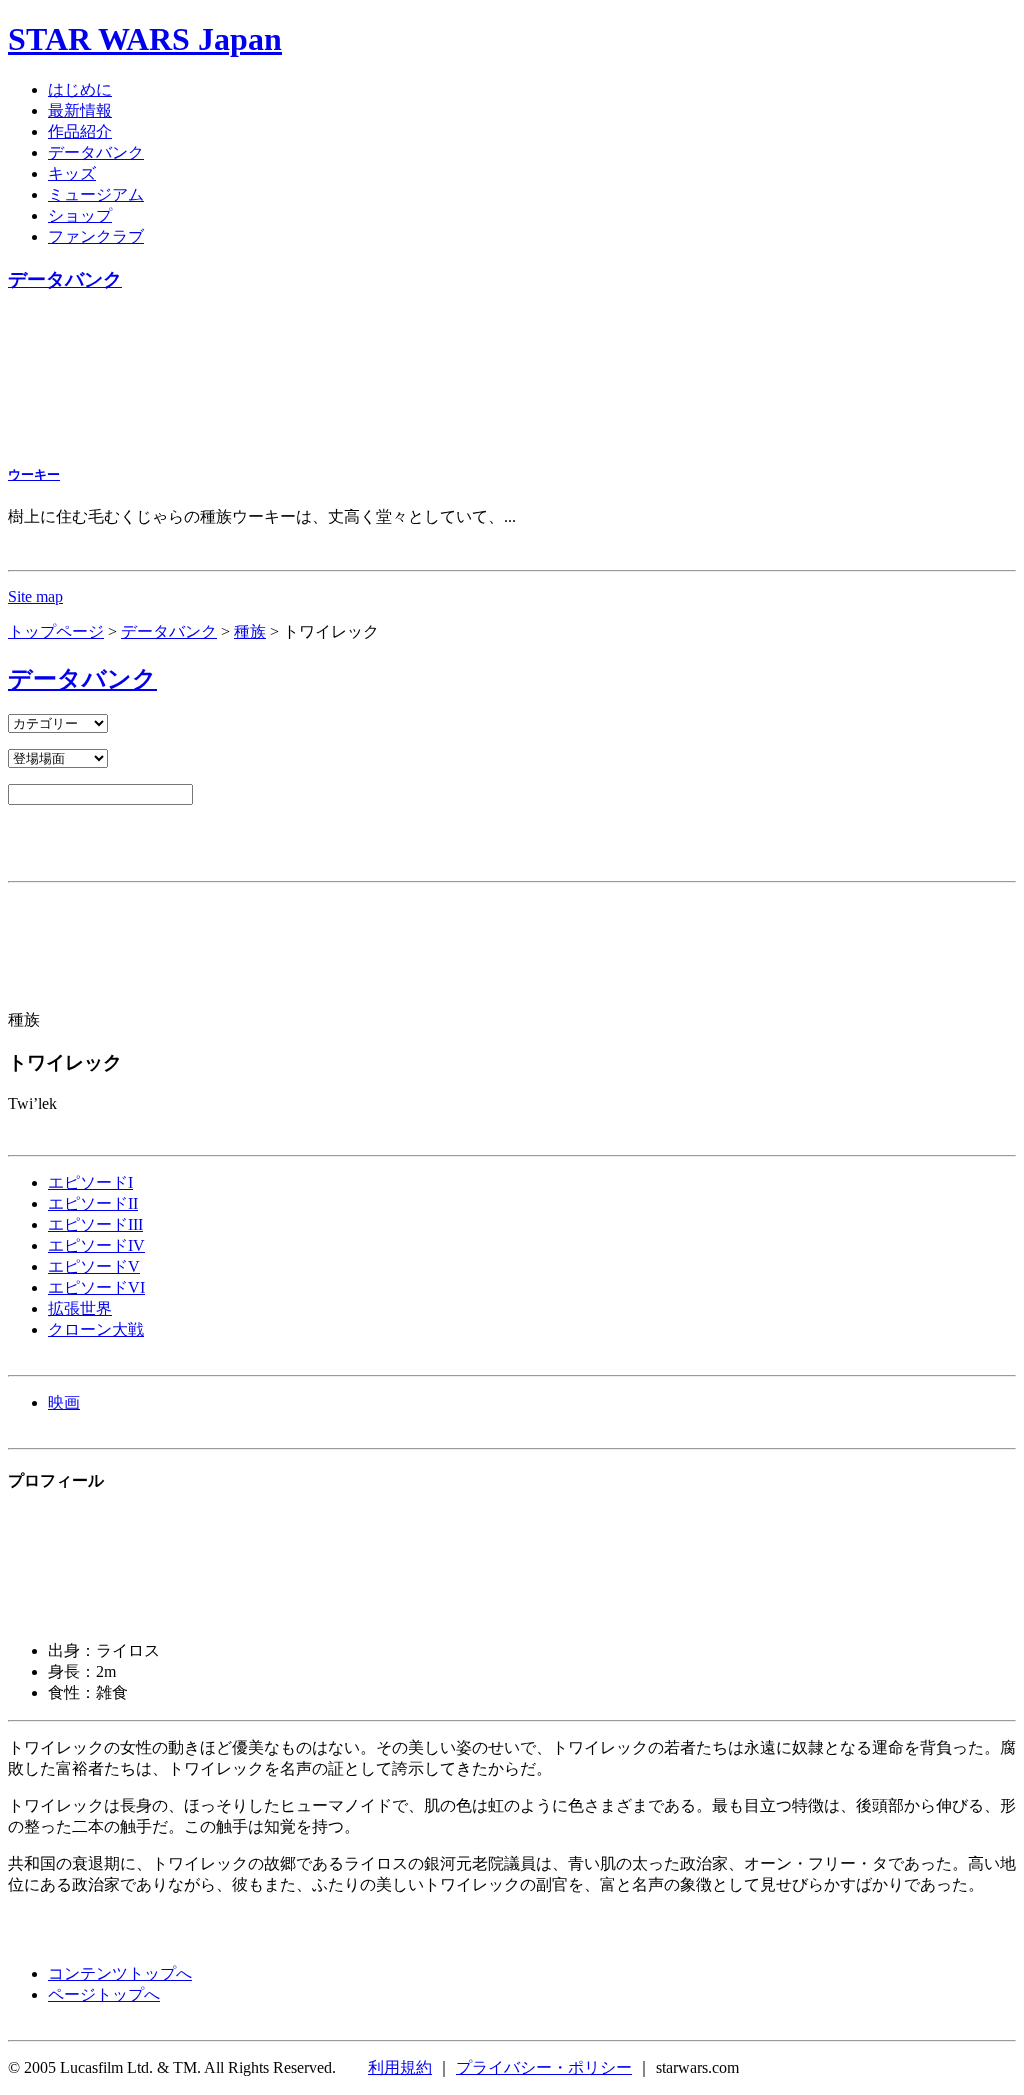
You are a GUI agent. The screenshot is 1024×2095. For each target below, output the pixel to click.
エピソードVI (96, 1287)
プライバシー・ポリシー (544, 2067)
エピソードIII (95, 1224)
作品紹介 (80, 131)
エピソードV (94, 1266)
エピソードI (90, 1182)
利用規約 (400, 2067)
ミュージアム (96, 194)
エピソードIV (96, 1245)
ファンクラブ (96, 236)
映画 (64, 1402)
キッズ (72, 173)
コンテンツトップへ (120, 1973)
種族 (250, 631)
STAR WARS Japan (145, 39)
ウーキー (34, 474)
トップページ (56, 631)
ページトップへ (104, 1994)
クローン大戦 (96, 1329)
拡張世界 (80, 1308)
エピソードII (93, 1203)
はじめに (80, 89)
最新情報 (80, 110)
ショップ (80, 215)
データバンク (96, 152)
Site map (35, 596)
